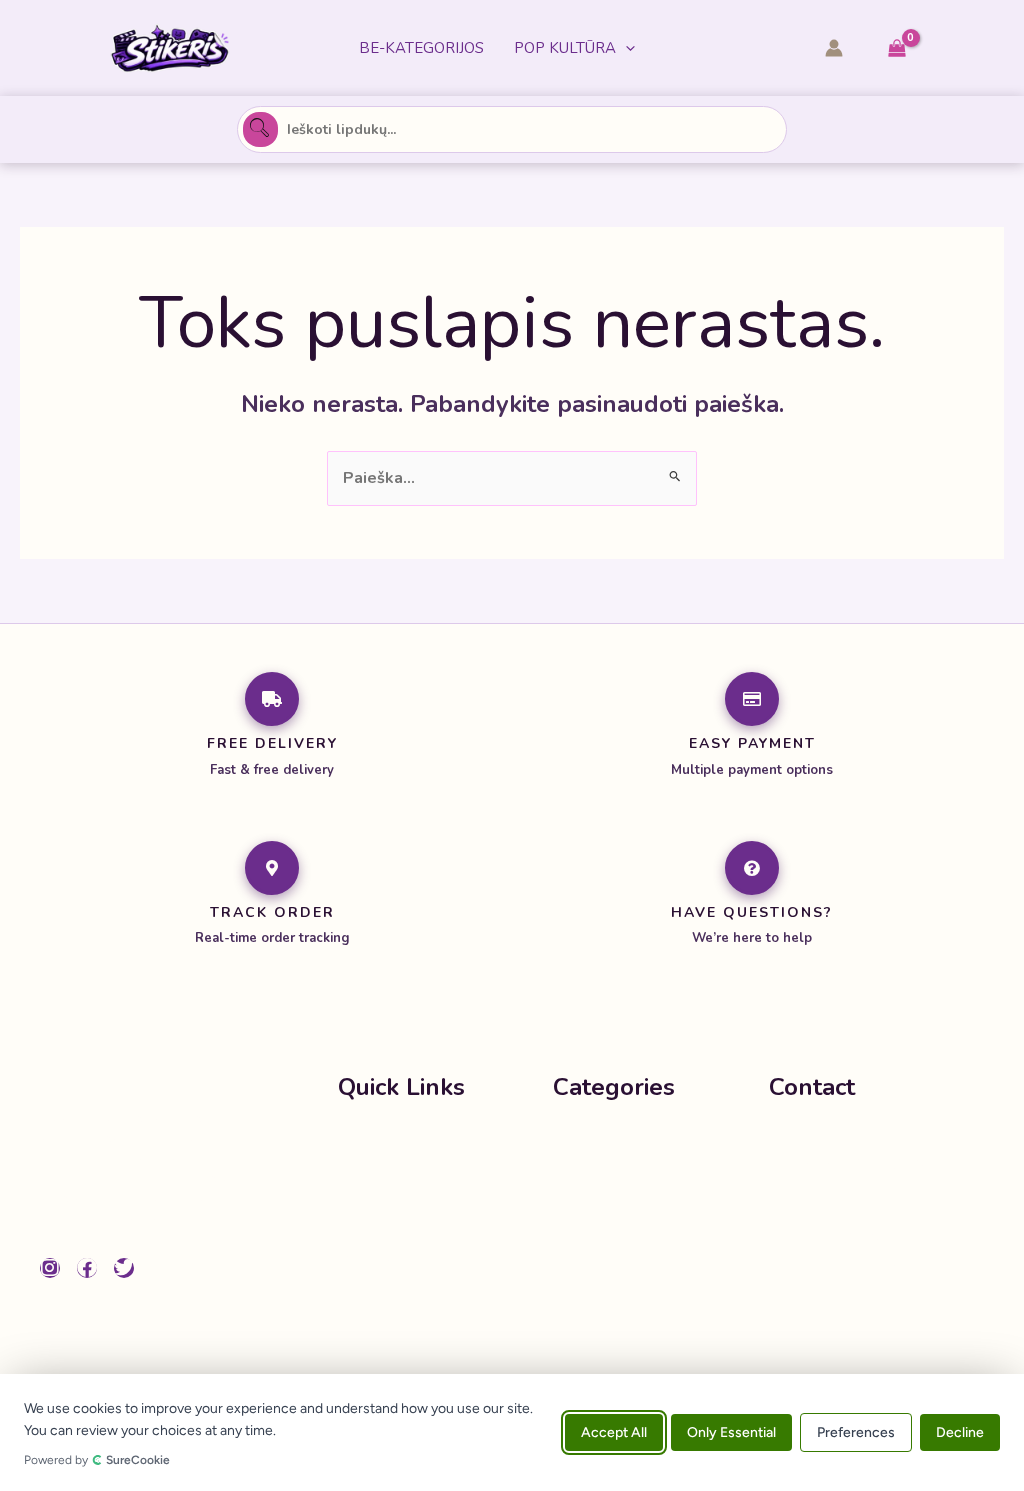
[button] (625, 48)
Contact (368, 1262)
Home (361, 1142)
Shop (358, 1182)
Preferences (856, 1432)
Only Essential (731, 1432)
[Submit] (260, 129)
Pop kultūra (565, 48)
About (362, 1222)
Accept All (614, 1432)
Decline (960, 1432)
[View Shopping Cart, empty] (896, 48)
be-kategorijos (421, 48)
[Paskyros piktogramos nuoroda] (834, 48)
